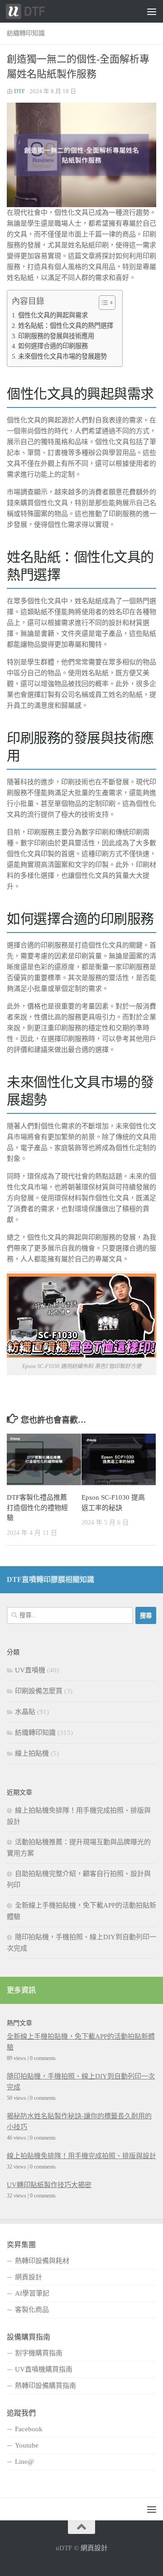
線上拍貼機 (32, 1753)
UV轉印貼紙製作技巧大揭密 (49, 2185)
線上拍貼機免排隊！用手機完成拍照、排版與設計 (81, 2156)
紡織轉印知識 (26, 33)
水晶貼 (25, 1712)
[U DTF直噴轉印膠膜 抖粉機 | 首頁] (32, 11)
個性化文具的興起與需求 (53, 315)
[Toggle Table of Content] (103, 303)
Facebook (29, 2429)
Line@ (24, 2462)
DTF (19, 91)
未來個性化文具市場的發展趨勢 (62, 356)
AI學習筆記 (32, 2293)
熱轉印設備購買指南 (46, 2386)
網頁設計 (29, 2277)
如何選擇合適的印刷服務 (53, 346)
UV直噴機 (30, 1670)
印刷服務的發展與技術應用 (56, 336)
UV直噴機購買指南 (44, 2369)
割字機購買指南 (39, 2353)
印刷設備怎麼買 (39, 1691)
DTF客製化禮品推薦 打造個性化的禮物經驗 (37, 1508)
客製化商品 (32, 2310)
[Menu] (152, 11)
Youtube (27, 2445)
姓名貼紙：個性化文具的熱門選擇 (66, 326)
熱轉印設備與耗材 (42, 2261)
